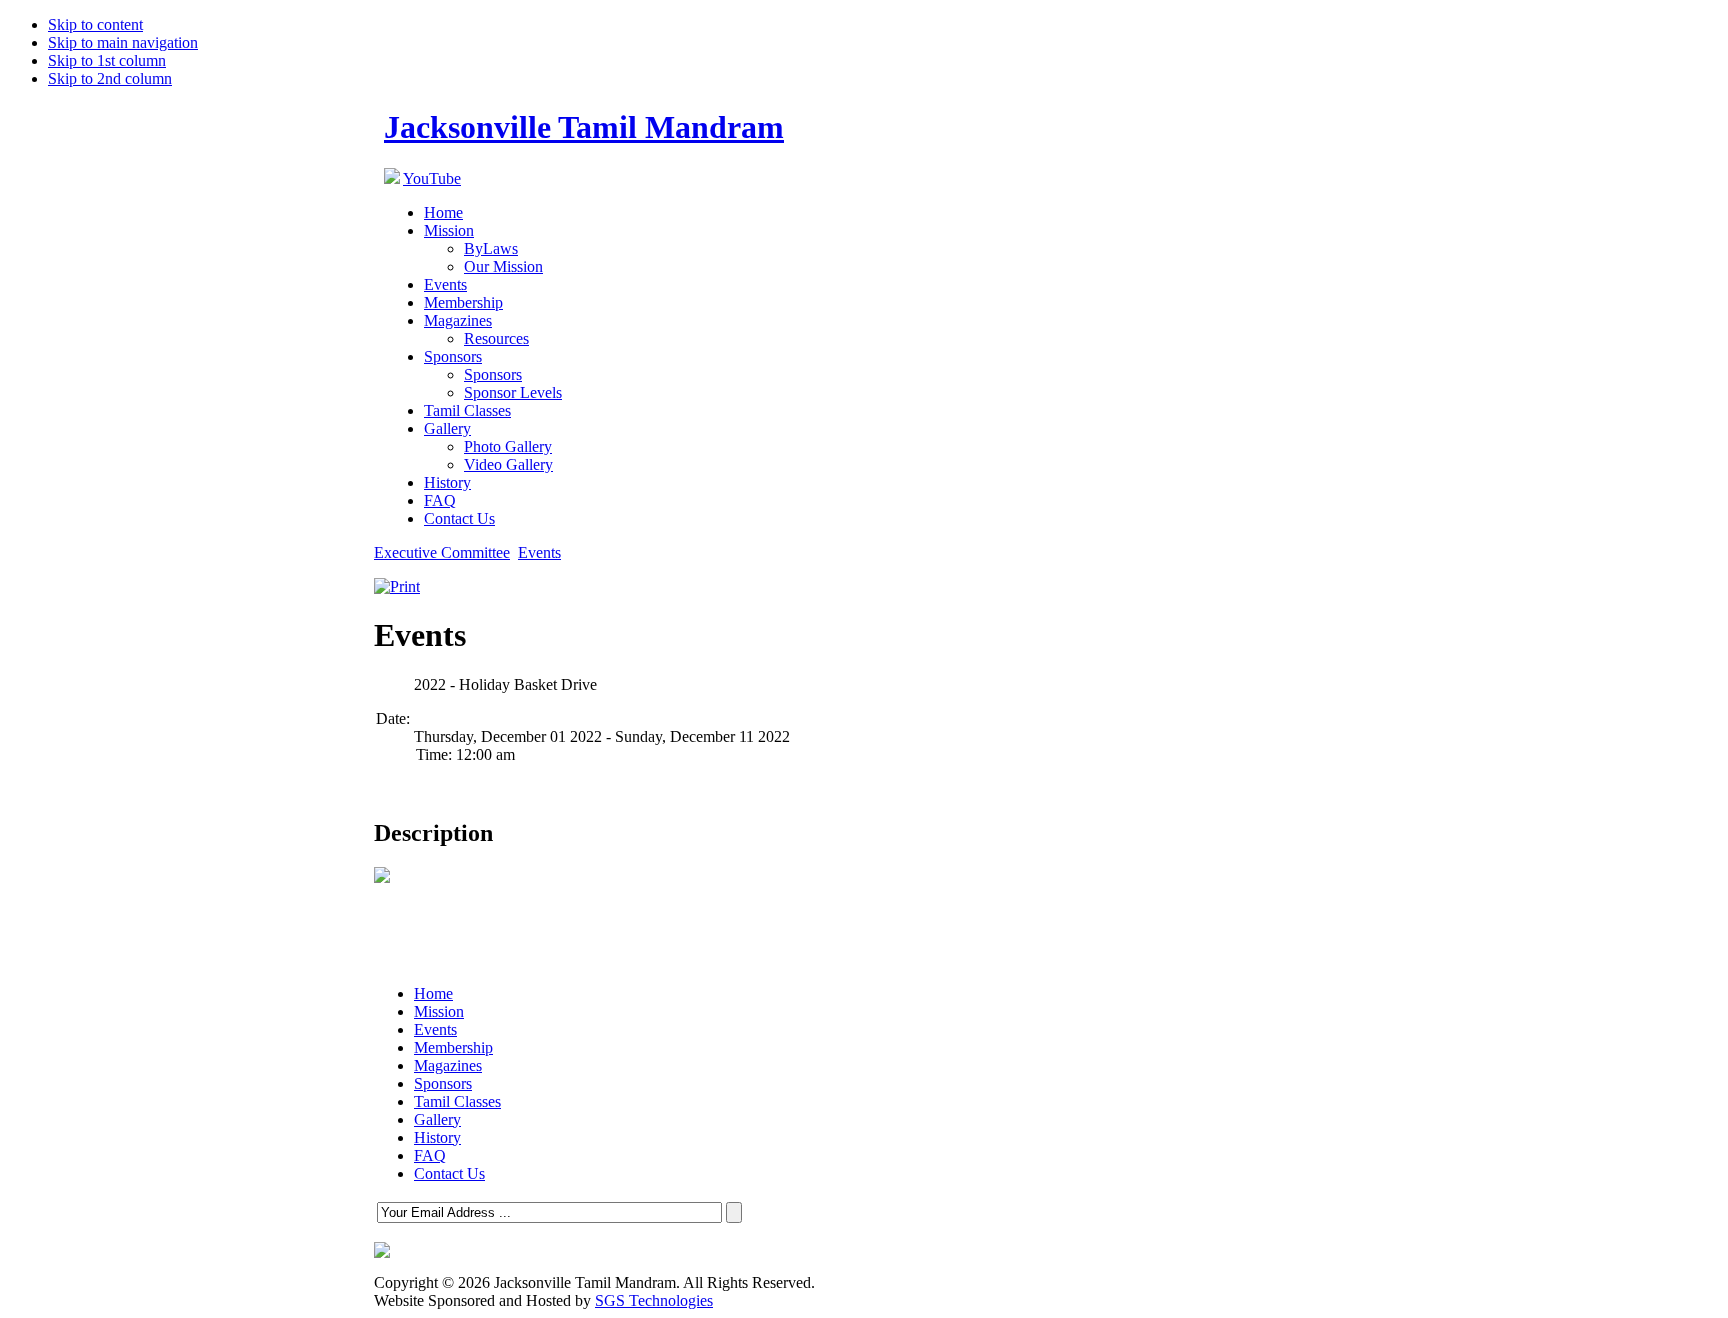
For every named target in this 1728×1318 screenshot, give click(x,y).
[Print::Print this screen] (397, 586)
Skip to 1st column (107, 60)
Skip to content (95, 24)
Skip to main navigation (123, 42)
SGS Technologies (654, 1300)
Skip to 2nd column (110, 78)
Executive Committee (442, 552)
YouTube (432, 178)
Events (539, 552)
